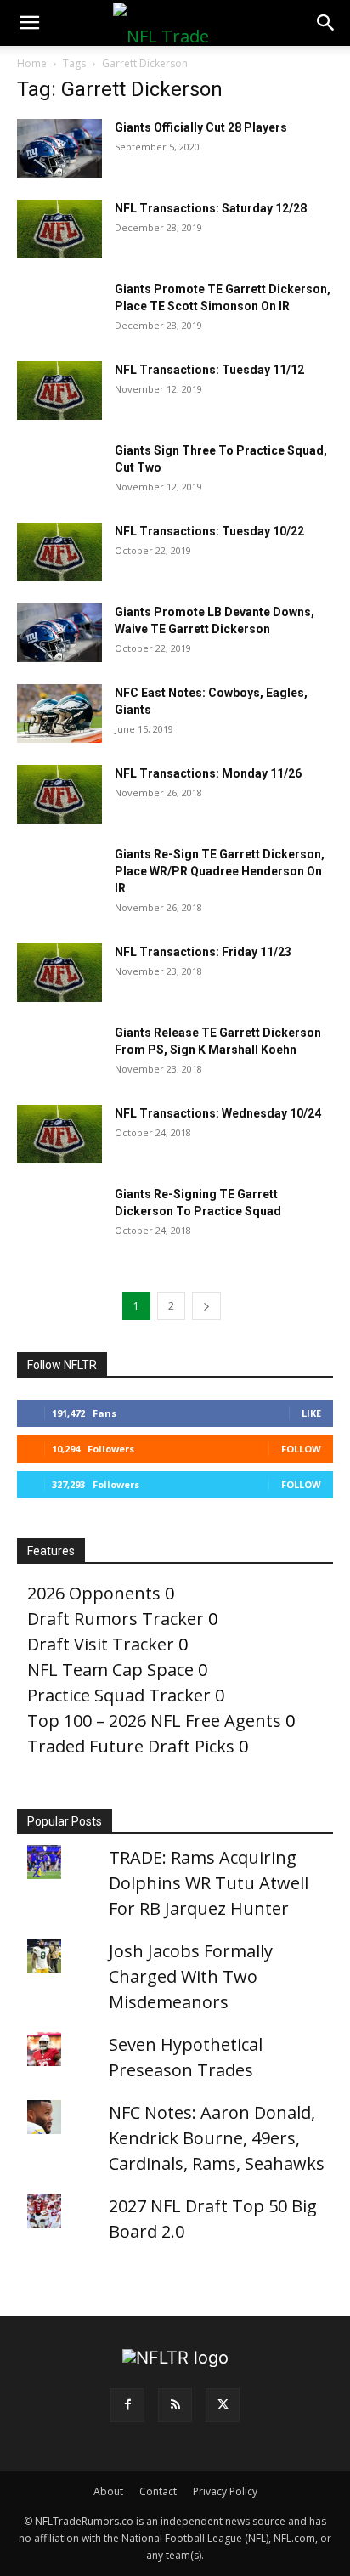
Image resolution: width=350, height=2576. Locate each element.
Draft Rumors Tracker (116, 1619)
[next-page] (206, 1306)
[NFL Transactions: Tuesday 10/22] (59, 552)
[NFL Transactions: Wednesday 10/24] (59, 1134)
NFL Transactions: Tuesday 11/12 (209, 370)
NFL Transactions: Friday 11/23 (203, 952)
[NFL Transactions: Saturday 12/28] (59, 229)
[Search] (326, 23)
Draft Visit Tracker (101, 1644)
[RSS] (175, 2405)
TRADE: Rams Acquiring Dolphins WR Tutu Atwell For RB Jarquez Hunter (209, 1883)
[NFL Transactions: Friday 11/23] (59, 973)
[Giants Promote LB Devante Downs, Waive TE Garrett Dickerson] (59, 633)
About (108, 2491)
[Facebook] (127, 2405)
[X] (223, 2405)
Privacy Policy (225, 2491)
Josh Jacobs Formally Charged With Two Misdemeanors (191, 1976)
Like (311, 1413)
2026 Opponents (94, 1593)
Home (32, 63)
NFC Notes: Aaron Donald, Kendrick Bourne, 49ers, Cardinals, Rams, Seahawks (217, 2138)
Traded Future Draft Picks (131, 1746)
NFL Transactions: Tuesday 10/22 (209, 531)
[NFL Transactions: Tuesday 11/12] (59, 391)
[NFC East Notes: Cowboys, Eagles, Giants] (59, 713)
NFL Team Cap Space (110, 1670)
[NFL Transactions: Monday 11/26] (59, 794)
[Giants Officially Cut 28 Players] (59, 148)
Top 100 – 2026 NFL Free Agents (154, 1721)
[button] (29, 23)
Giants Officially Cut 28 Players (201, 127)
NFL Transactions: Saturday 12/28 (211, 208)
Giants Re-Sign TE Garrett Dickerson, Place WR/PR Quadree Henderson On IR (220, 871)
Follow (301, 1449)
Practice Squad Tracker (119, 1695)
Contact (158, 2491)
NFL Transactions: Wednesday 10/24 (218, 1113)
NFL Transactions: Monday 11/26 (208, 773)
